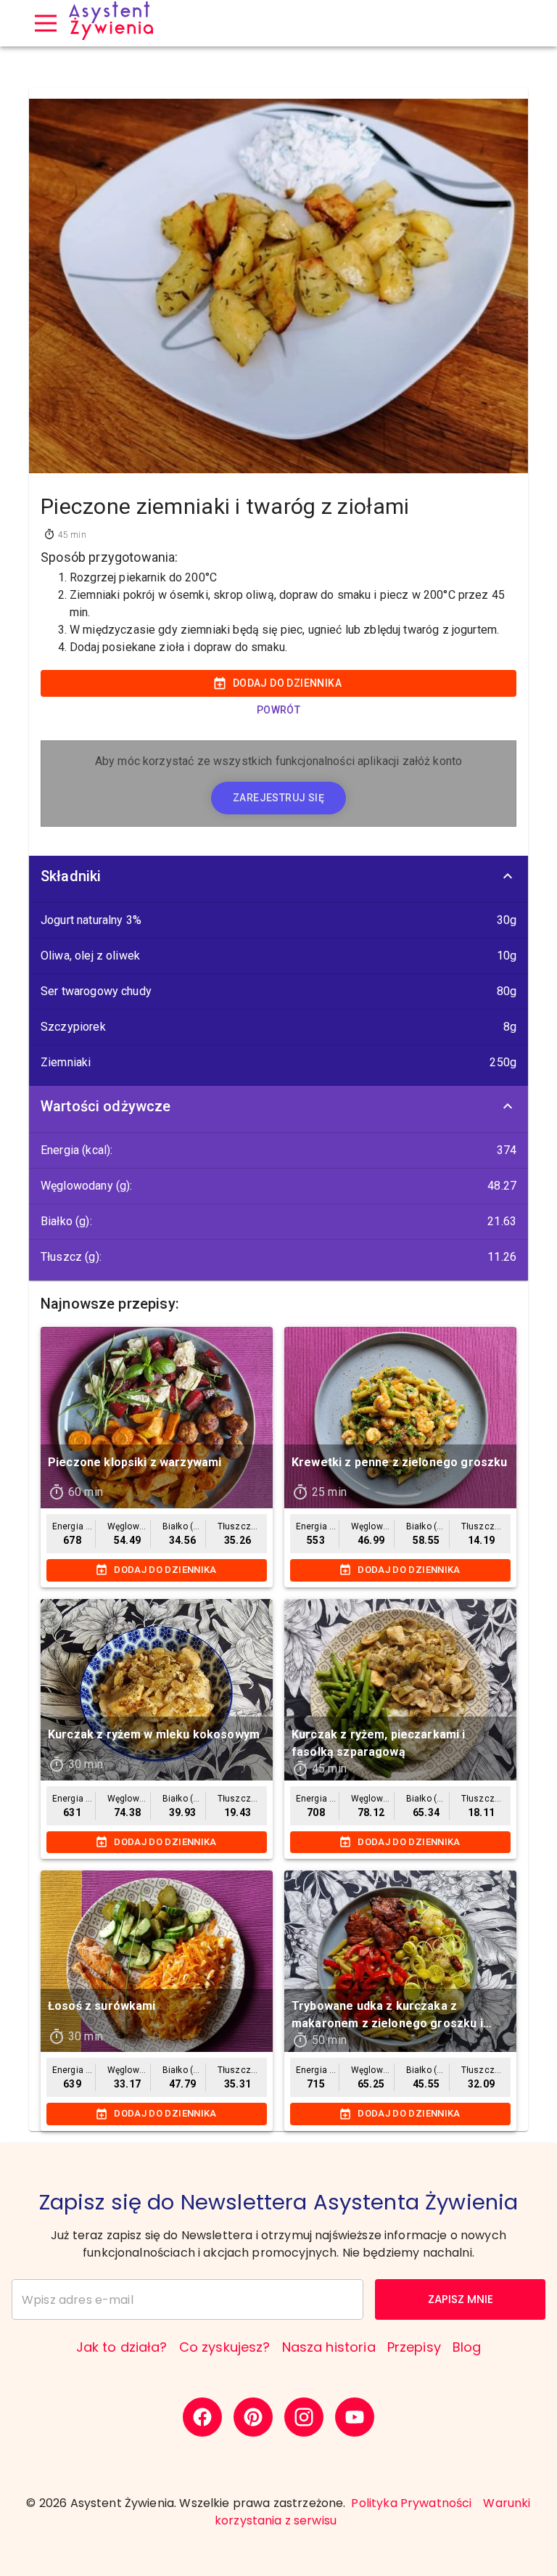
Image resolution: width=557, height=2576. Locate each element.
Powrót (278, 710)
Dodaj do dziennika (287, 683)
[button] (278, 876)
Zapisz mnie (461, 2299)
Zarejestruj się (278, 798)
